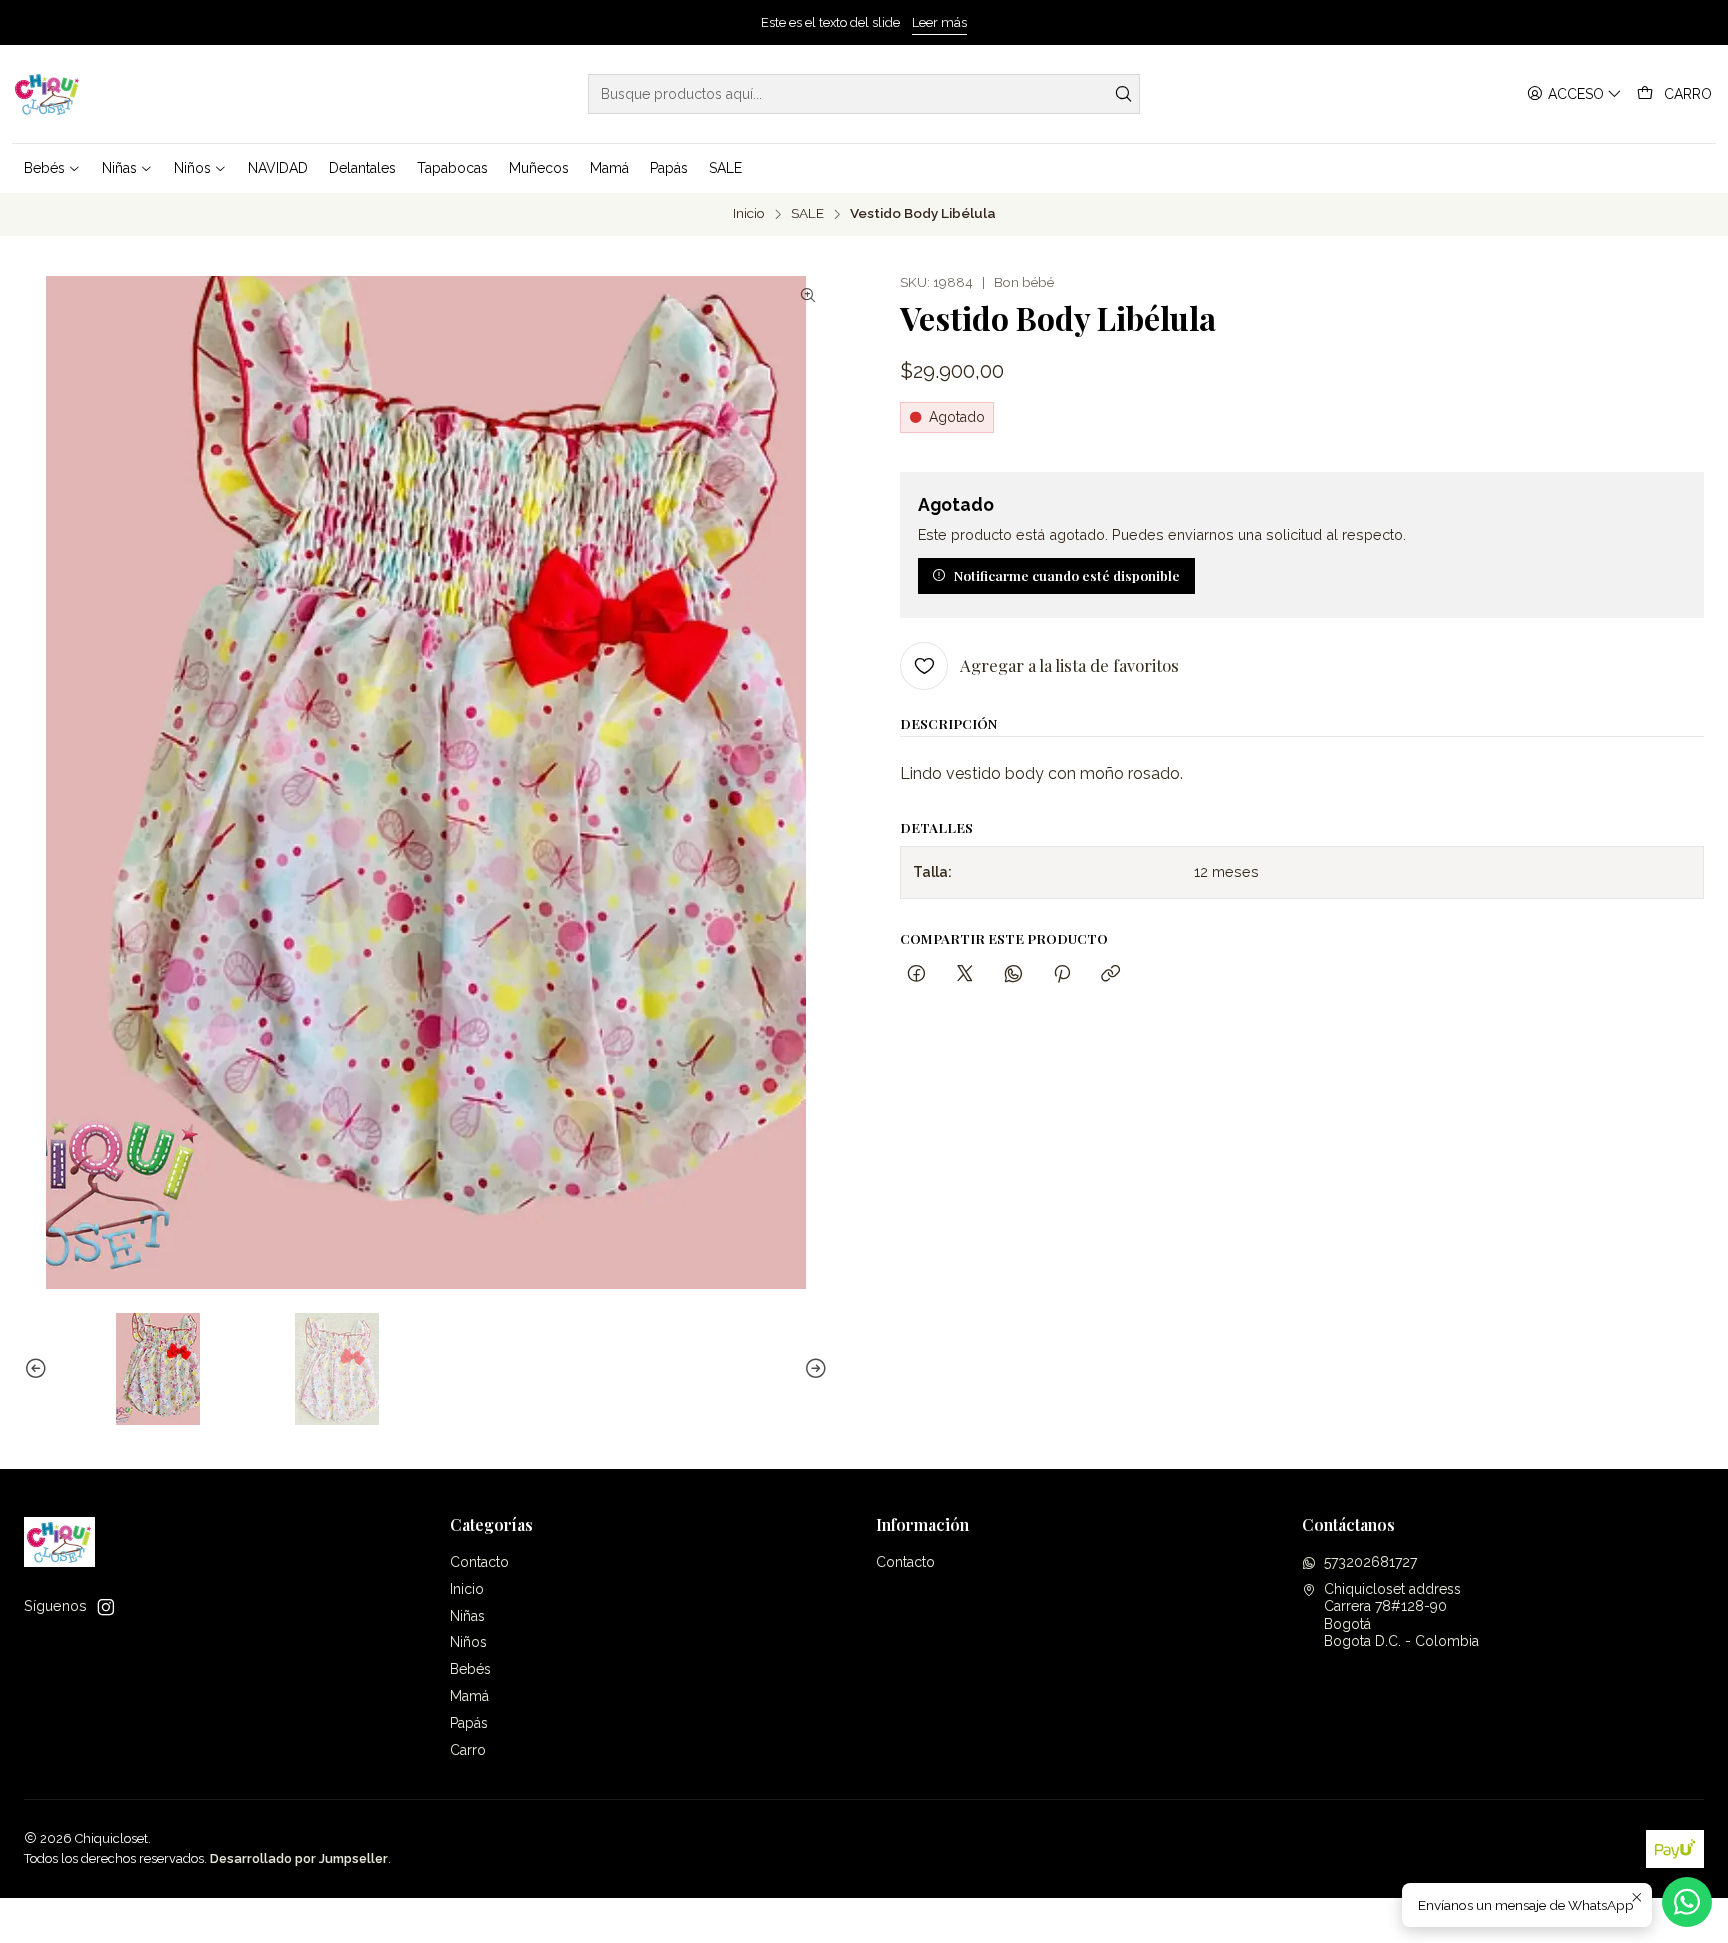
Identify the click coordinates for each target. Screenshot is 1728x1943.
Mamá (469, 1696)
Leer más (939, 22)
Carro (468, 1750)
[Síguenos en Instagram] (106, 1607)
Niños (468, 1642)
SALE (807, 214)
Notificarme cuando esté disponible (1067, 575)
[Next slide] (813, 1369)
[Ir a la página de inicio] (47, 94)
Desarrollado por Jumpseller (299, 1858)
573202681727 (1370, 1562)
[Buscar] (1123, 94)
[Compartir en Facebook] (916, 974)
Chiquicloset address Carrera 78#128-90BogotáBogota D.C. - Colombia (1401, 1615)
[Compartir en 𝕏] (965, 974)
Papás (469, 1723)
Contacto (479, 1562)
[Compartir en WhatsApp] (1013, 974)
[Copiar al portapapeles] (1110, 974)
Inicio (749, 214)
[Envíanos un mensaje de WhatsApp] (1687, 1902)
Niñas (467, 1616)
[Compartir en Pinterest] (1062, 974)
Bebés (470, 1669)
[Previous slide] (39, 1369)
